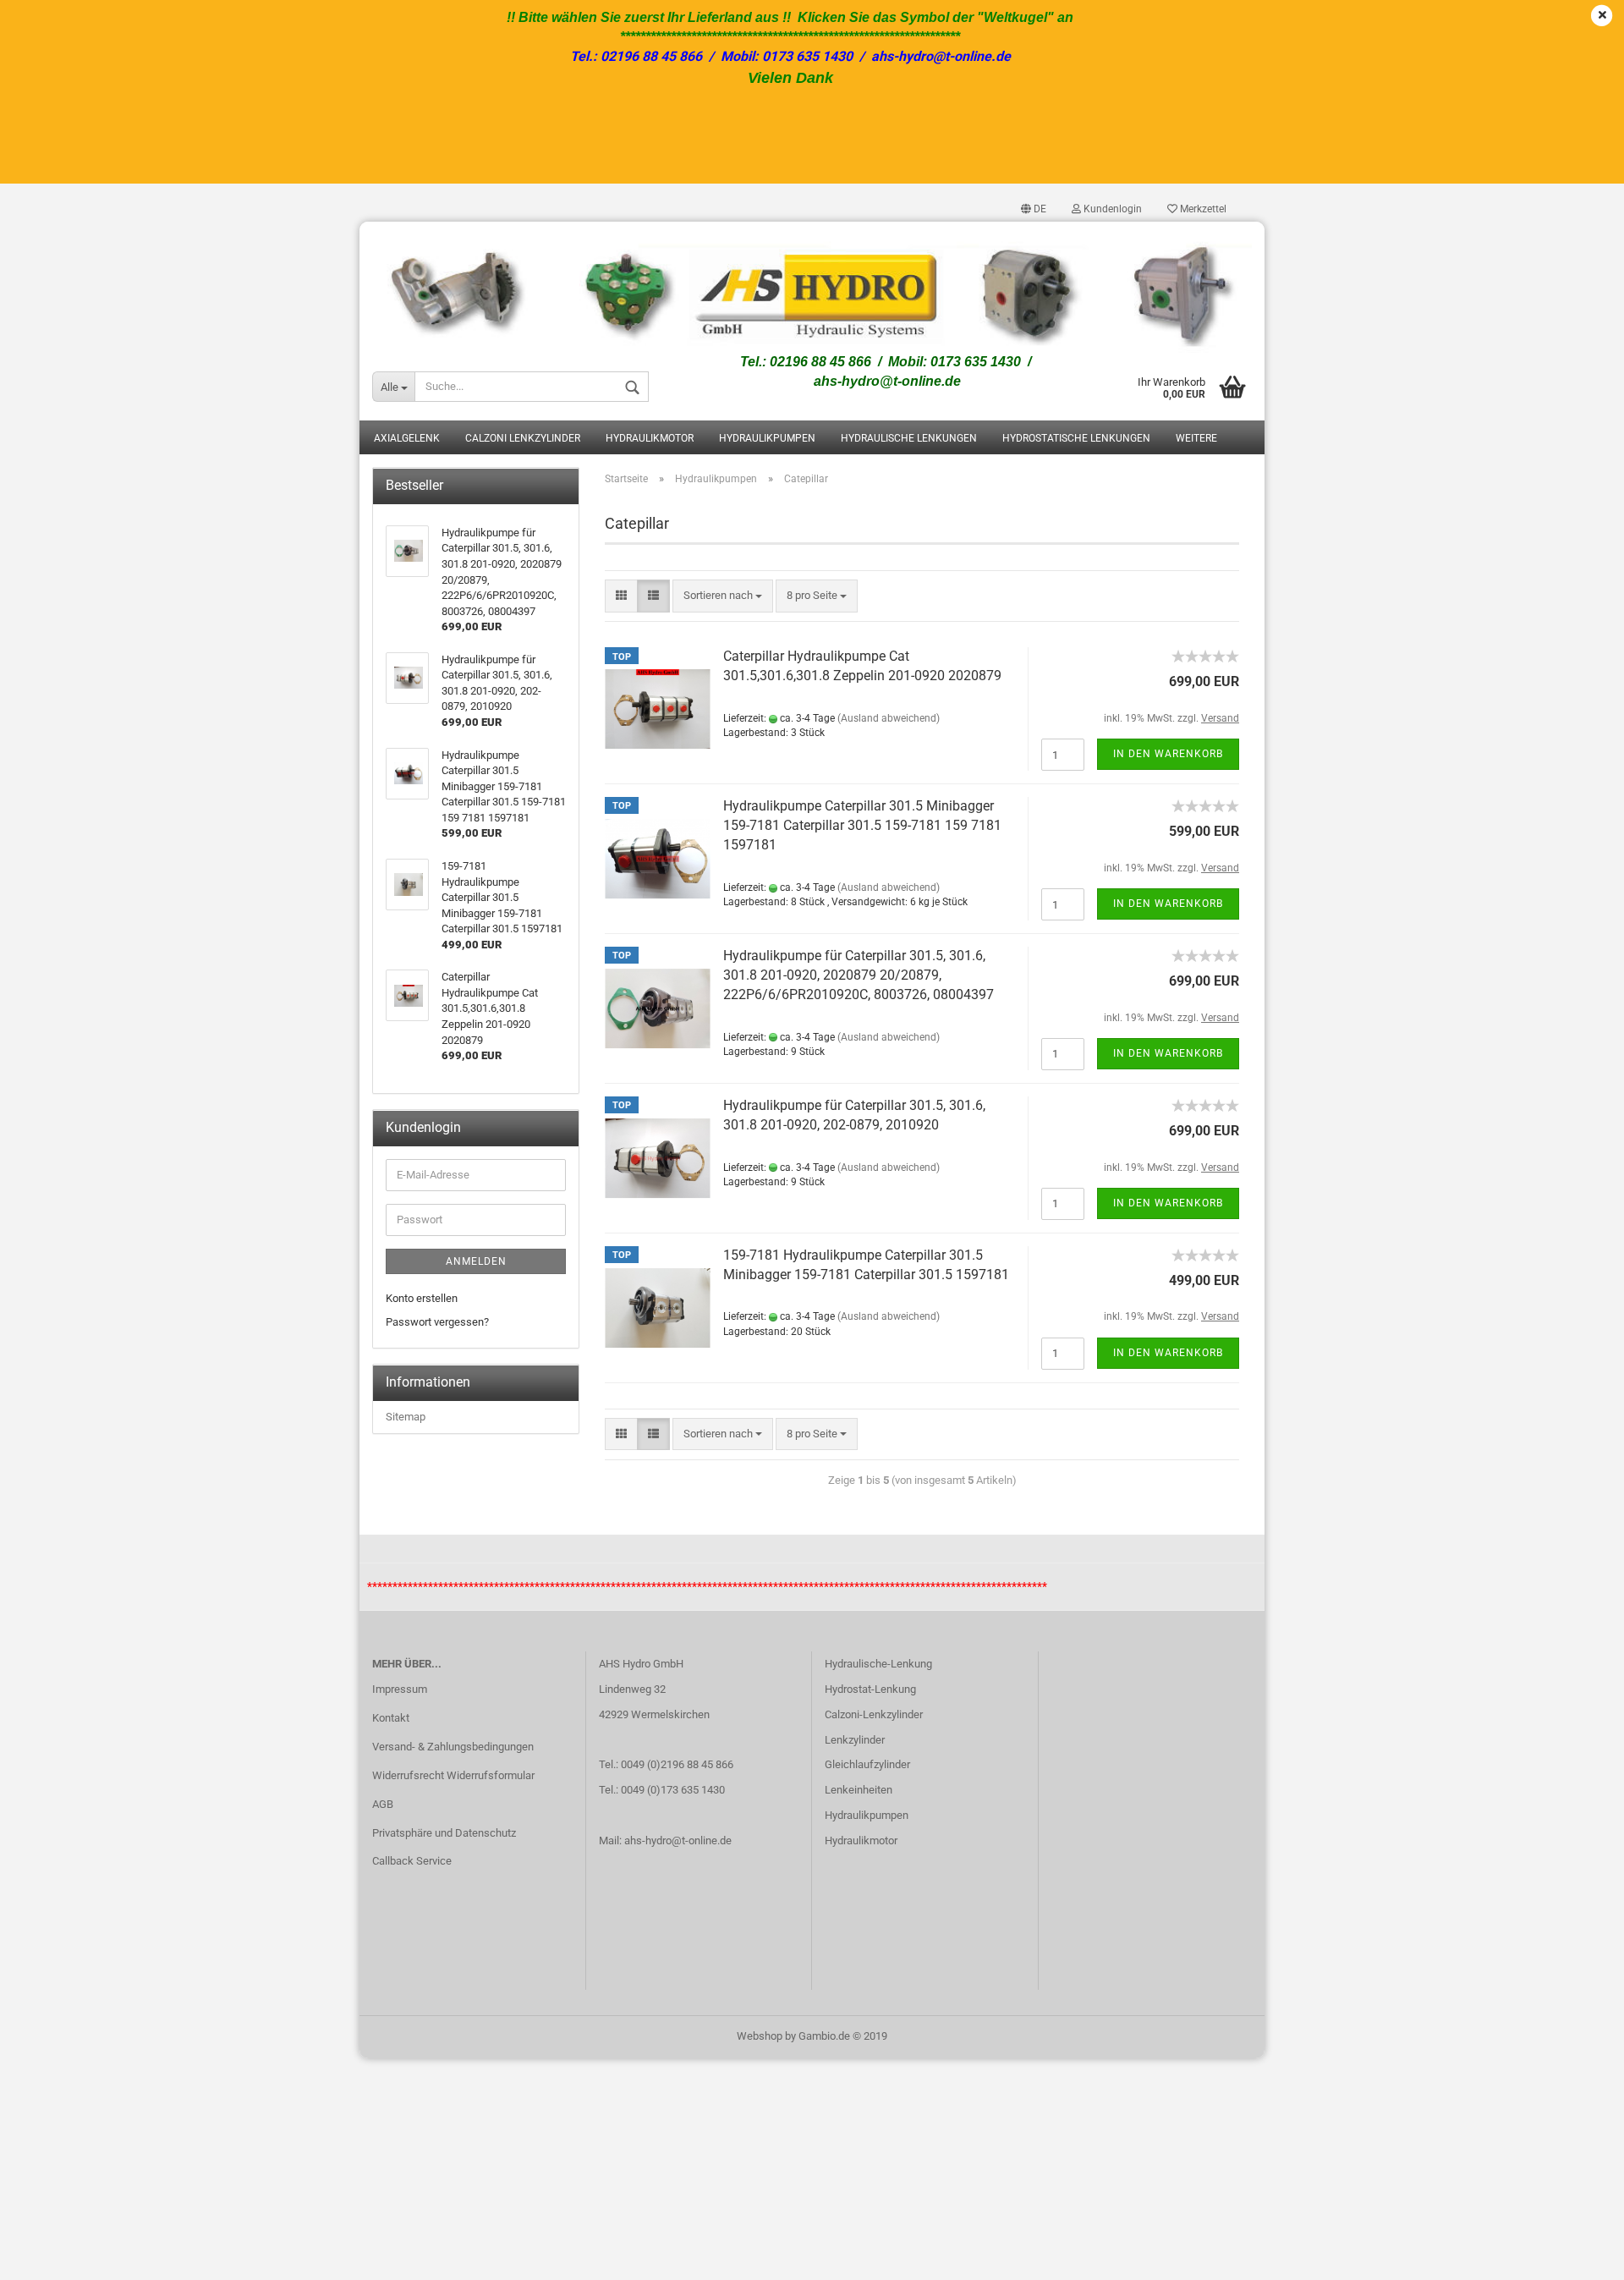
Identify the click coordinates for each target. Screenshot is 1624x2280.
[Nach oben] (1577, 2255)
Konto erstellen (422, 1298)
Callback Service (412, 1861)
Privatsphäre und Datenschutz (444, 1833)
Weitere (1196, 438)
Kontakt (391, 1718)
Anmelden (476, 1261)
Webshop (760, 2036)
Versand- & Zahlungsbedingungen (453, 1747)
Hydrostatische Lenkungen (1076, 438)
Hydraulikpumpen (767, 438)
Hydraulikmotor (650, 438)
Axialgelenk (407, 438)
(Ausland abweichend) (889, 718)
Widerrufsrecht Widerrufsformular (453, 1775)
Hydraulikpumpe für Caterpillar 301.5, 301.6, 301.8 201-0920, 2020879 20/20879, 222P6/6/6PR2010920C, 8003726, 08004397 (859, 975)
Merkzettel (1202, 209)
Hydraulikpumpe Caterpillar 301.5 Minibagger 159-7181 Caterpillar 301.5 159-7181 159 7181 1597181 (862, 825)
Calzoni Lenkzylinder (523, 438)
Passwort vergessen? (437, 1322)
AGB (383, 1804)
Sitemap (406, 1417)
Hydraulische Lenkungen (909, 438)
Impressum (400, 1689)
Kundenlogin (1111, 209)
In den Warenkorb (1168, 754)
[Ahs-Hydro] (812, 287)
